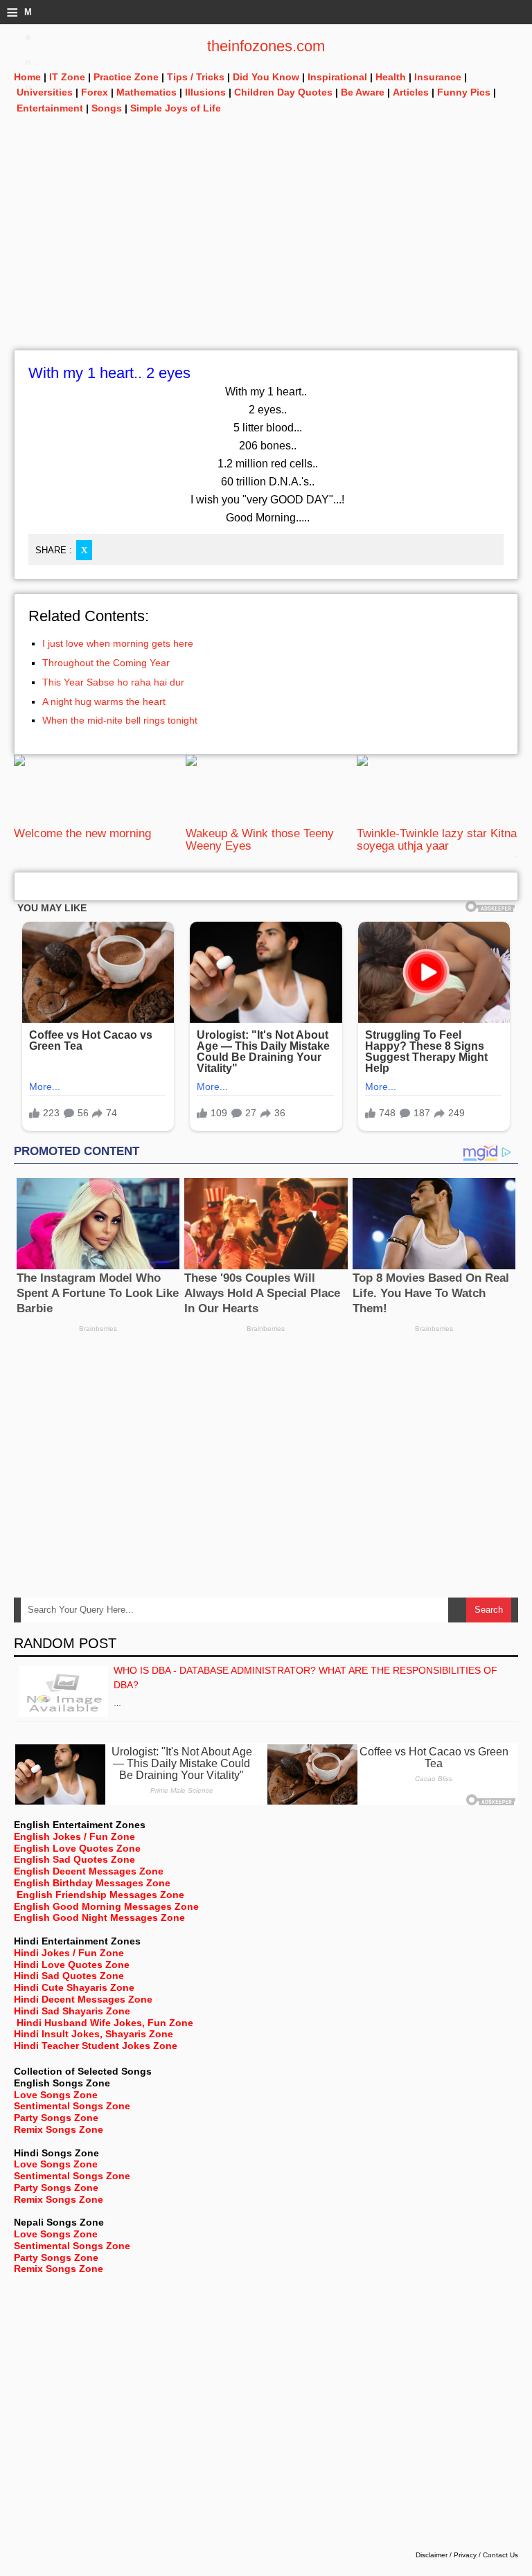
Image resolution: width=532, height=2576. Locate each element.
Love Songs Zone (56, 2095)
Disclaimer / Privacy (446, 2555)
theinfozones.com (266, 46)
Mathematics (147, 92)
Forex (95, 92)
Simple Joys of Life (176, 108)
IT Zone (67, 77)
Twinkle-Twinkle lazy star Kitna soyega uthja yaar (437, 840)
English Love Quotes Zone (77, 1848)
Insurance (438, 77)
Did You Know (266, 77)
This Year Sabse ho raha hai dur (113, 682)
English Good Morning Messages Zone (106, 1906)
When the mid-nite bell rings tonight (120, 720)
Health (391, 77)
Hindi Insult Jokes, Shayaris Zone (94, 2034)
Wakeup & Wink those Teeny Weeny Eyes (260, 840)
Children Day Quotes (283, 92)
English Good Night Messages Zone (99, 1917)
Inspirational (337, 77)
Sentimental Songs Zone (72, 2106)
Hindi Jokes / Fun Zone (69, 1953)
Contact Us (500, 2555)
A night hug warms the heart (104, 701)
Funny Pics (464, 92)
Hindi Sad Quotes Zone (69, 1976)
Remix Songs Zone (59, 2129)
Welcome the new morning (82, 833)
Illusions (205, 92)
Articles (411, 92)
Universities (45, 92)
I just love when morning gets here (118, 643)
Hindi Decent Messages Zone (83, 1999)
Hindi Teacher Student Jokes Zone (96, 2046)
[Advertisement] (266, 253)
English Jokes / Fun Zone (74, 1836)
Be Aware (363, 92)
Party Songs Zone (56, 2118)
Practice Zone (126, 77)
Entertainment (50, 108)
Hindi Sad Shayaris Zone (72, 2011)
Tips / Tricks (196, 77)
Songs (107, 108)
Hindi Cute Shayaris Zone (74, 1987)
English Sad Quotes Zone (74, 1859)
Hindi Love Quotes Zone (72, 1965)
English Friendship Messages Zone (100, 1895)
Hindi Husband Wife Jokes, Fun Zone (105, 2023)
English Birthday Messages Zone (92, 1883)
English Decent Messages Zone (89, 1871)
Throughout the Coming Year (106, 663)
